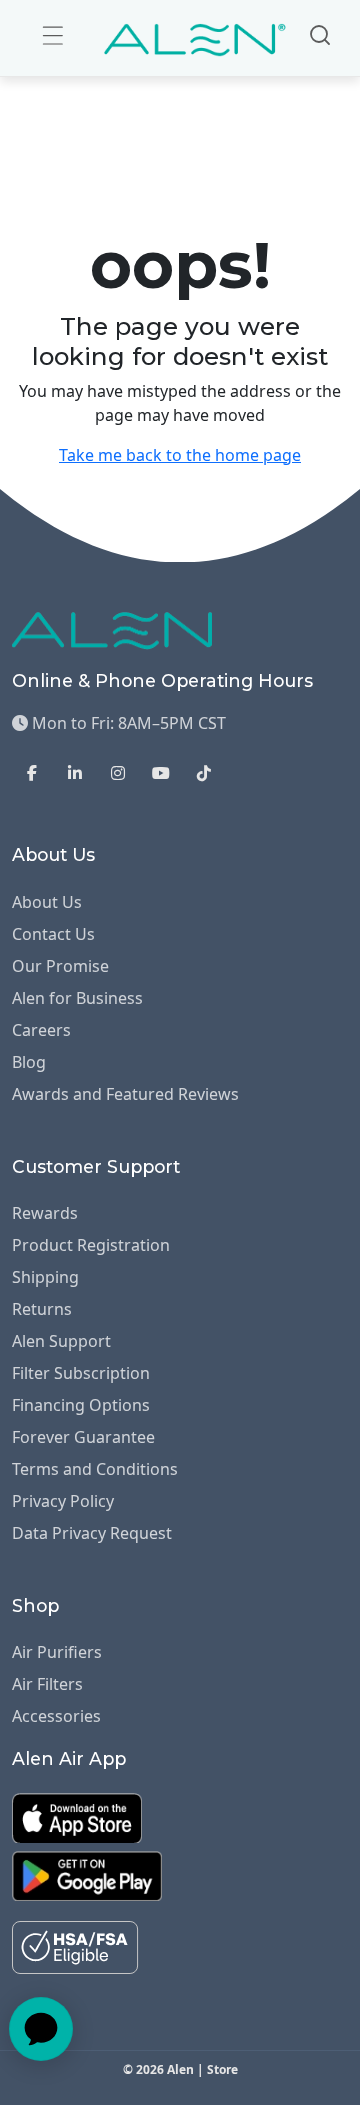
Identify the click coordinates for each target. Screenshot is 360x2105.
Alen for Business (77, 998)
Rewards (45, 1213)
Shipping (45, 1277)
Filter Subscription (81, 1373)
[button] (53, 35)
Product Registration (91, 1245)
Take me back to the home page (180, 455)
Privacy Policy (63, 1501)
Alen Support (61, 1341)
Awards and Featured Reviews (125, 1094)
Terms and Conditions (95, 1469)
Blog (29, 1062)
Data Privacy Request (92, 1533)
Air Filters (47, 1684)
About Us (47, 902)
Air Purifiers (57, 1652)
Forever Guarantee (83, 1437)
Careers (41, 1030)
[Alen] (195, 38)
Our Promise (60, 966)
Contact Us (53, 934)
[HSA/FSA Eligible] (75, 1946)
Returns (42, 1309)
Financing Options (81, 1405)
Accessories (56, 1716)
